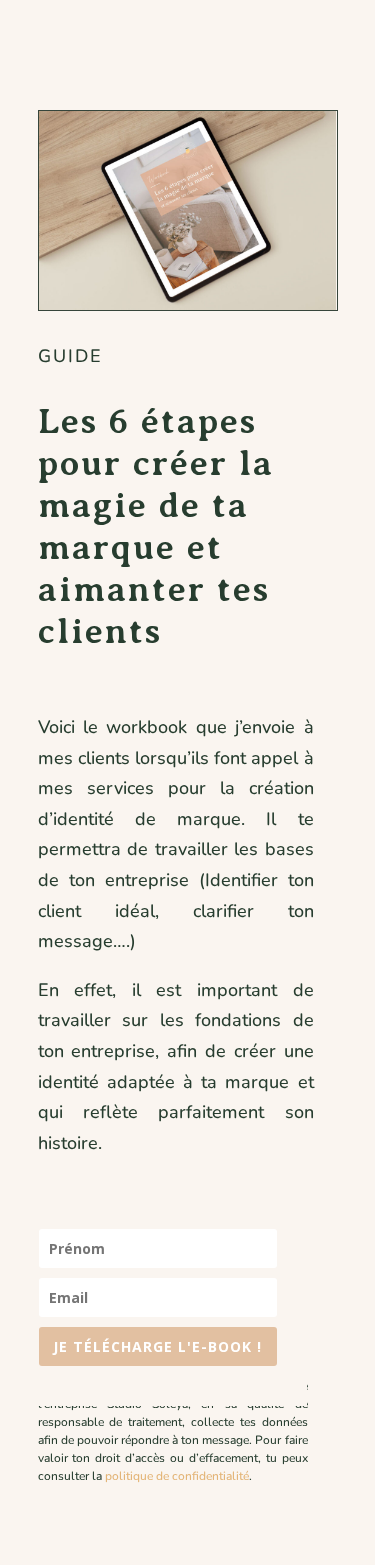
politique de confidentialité (177, 1476)
